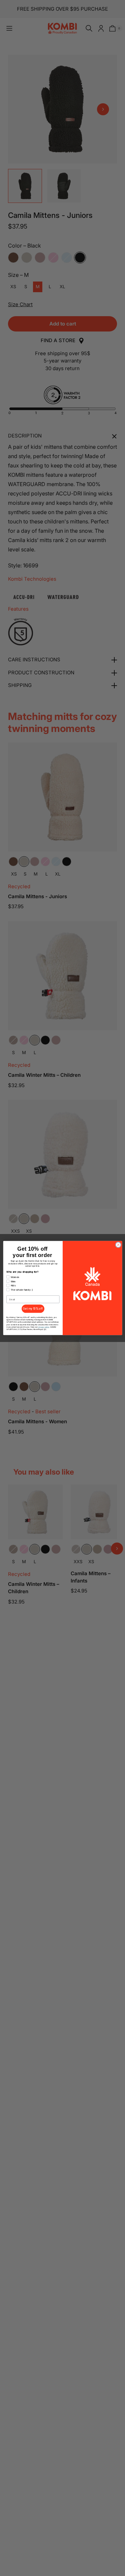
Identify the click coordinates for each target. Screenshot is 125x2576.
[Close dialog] (118, 1245)
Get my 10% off (33, 1309)
